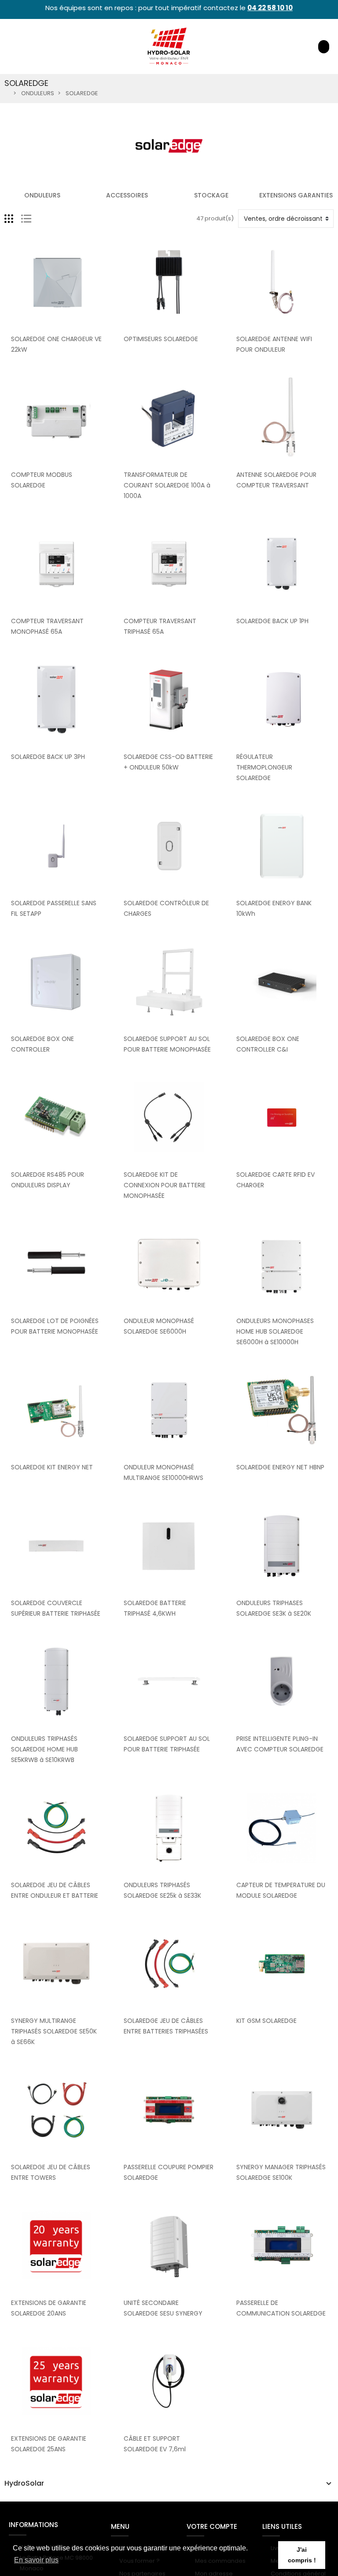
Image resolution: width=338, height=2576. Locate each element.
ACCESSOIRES (127, 195)
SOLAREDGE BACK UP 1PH (272, 621)
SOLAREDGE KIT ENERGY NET (52, 1467)
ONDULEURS (42, 195)
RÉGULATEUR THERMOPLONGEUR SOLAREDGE (264, 767)
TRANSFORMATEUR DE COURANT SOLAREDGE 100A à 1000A (167, 485)
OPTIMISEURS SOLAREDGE (161, 339)
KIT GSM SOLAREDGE (266, 2021)
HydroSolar (24, 2483)
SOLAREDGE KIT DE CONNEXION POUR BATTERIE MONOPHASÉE (165, 1185)
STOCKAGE (211, 195)
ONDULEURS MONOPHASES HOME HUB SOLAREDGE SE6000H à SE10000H (275, 1331)
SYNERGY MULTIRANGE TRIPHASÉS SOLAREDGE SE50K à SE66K (54, 2031)
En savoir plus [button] (36, 2560)
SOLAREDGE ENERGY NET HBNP (280, 1467)
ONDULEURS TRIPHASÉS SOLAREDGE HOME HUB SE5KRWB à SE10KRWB (44, 1749)
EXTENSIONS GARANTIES (296, 195)
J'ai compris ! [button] (302, 2555)
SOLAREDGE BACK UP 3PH (48, 757)
